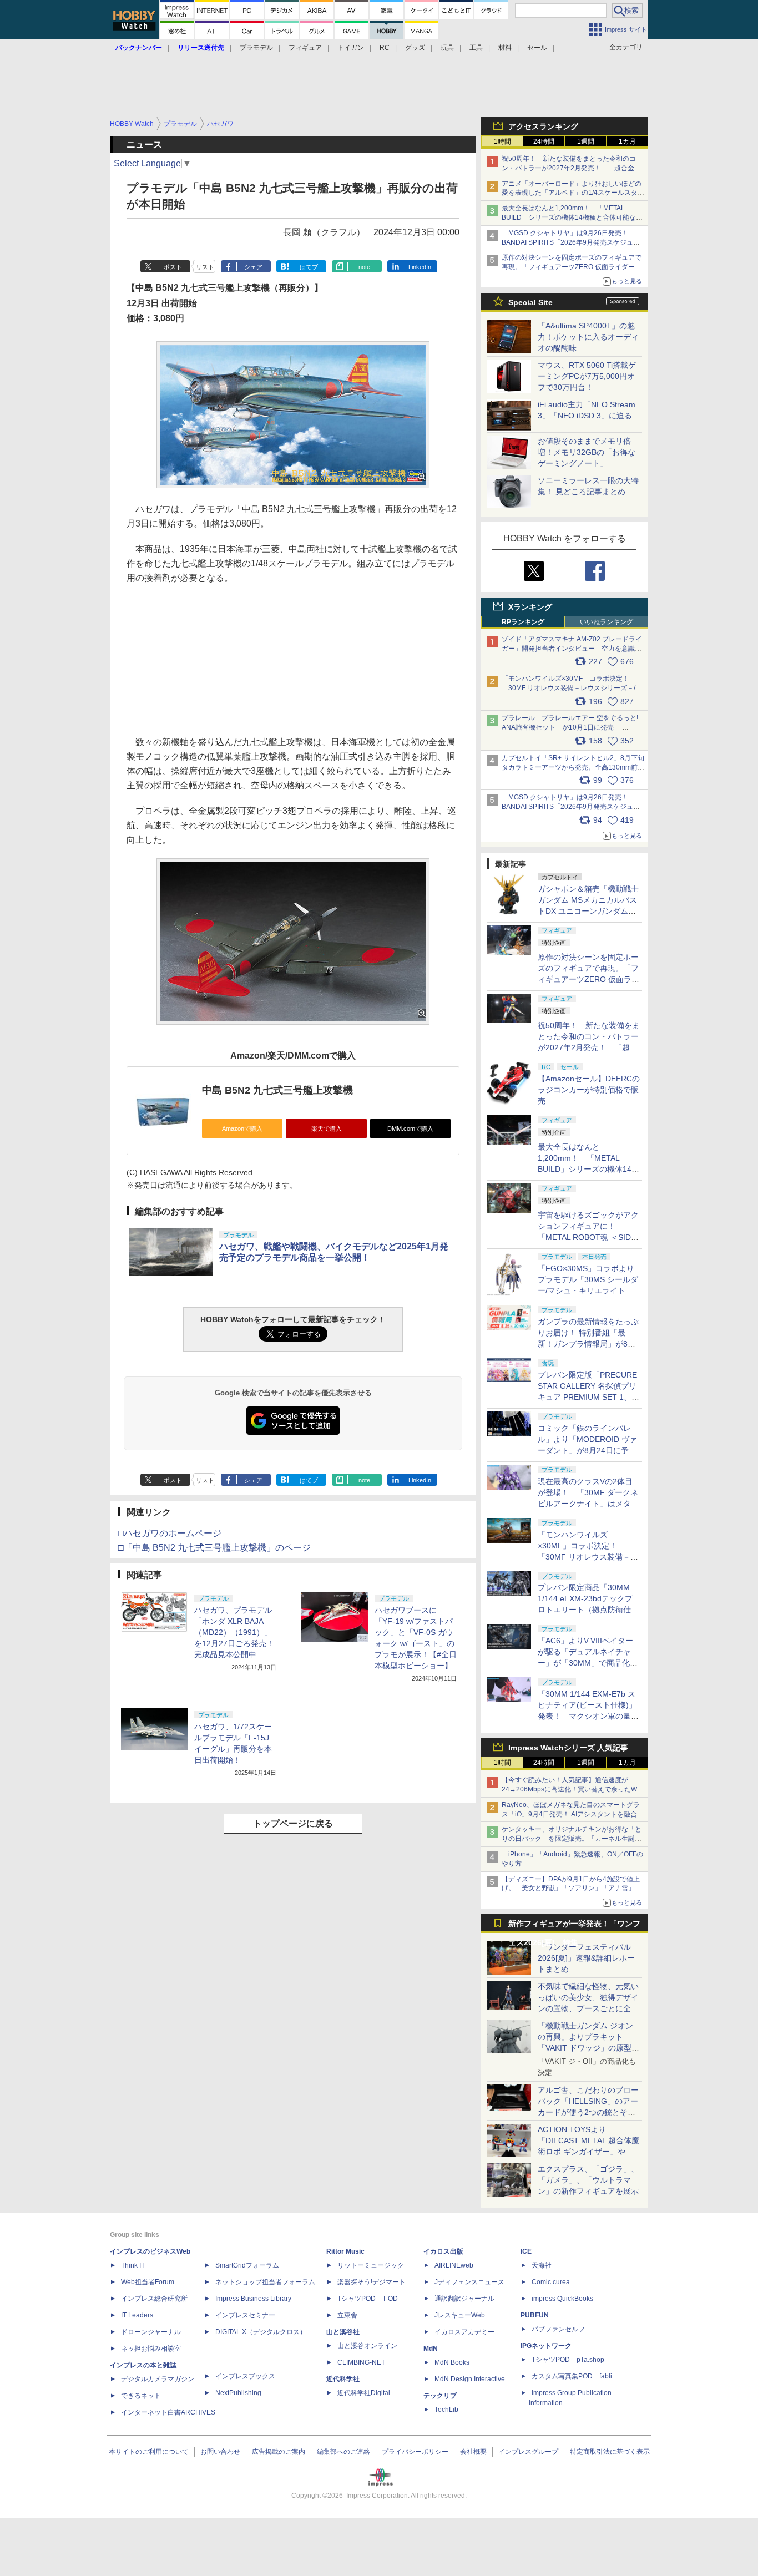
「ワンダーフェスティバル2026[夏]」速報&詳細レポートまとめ (586, 1958)
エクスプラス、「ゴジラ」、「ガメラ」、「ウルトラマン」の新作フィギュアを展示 (588, 2180)
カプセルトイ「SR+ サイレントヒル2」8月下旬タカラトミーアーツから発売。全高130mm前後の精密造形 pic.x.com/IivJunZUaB (573, 767)
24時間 (544, 141)
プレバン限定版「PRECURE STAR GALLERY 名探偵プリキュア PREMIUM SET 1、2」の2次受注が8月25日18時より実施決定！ (588, 1397)
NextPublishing (238, 2393)
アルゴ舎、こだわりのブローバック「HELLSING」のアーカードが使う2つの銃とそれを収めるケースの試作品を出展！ (588, 2112)
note (364, 267)
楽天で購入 (327, 1128)
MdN (431, 2349)
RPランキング (523, 622)
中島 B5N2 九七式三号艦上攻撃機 (277, 1090)
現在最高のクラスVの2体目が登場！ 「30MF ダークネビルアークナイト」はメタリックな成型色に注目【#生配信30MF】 (588, 1504)
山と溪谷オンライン (367, 2346)
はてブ (309, 267)
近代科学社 (343, 2379)
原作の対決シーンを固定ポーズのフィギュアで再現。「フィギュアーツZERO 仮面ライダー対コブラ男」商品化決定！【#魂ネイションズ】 (572, 267)
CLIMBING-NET (361, 2362)
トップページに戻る (293, 1823)
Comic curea (551, 2282)
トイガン (351, 48)
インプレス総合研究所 (154, 2299)
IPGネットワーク (546, 2346)
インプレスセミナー (245, 2315)
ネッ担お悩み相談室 (151, 2349)
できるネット (141, 2396)
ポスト (173, 267)
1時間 (502, 141)
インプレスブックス (245, 2376)
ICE (526, 2251)
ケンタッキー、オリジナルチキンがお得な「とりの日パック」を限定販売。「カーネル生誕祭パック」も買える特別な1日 (572, 1839)
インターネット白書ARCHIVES (168, 2412)
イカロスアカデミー (464, 2332)
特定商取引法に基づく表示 (610, 2452)
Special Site (530, 302)
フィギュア (305, 48)
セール (537, 48)
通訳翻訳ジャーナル (464, 2299)
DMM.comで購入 (410, 1128)
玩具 (447, 48)
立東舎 (347, 2315)
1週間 (586, 141)
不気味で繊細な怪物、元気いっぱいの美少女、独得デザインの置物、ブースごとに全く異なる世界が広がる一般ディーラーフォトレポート (588, 2008)
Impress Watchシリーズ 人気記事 (568, 1748)
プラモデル (256, 48)
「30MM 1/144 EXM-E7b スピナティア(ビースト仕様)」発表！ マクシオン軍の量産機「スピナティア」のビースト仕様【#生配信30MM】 (588, 1716)
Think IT (133, 2265)
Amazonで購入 (242, 1128)
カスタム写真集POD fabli (572, 2376)
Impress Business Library (253, 2299)
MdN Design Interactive (470, 2379)
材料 (505, 48)
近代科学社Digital (364, 2393)
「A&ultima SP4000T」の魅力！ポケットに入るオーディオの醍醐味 (588, 337)
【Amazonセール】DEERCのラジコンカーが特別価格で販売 (589, 1090)
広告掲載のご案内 (279, 2452)
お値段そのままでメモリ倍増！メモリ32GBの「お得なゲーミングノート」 (587, 452)
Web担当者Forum (148, 2282)
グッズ (415, 48)
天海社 (542, 2265)
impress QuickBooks (562, 2299)
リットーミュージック (371, 2265)
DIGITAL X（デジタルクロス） (261, 2332)
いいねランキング (607, 622)
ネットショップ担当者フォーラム (265, 2282)
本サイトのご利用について (149, 2452)
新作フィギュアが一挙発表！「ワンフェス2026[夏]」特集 (574, 1926)
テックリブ (440, 2396)
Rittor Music (345, 2251)
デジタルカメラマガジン (158, 2379)
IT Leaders (137, 2315)
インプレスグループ (528, 2452)
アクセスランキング (543, 126)
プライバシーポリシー (415, 2452)
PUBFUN (535, 2315)
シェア (253, 267)
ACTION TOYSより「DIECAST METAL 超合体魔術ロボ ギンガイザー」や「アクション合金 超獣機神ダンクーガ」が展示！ (588, 2152)
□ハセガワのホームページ (170, 1533)
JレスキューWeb (460, 2315)
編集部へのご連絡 (343, 2452)
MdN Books (452, 2362)
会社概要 (473, 2452)
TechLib (446, 2410)
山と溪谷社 (343, 2332)
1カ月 (627, 141)
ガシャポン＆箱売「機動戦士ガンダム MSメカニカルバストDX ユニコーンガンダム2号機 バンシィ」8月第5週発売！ (588, 911)
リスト (205, 267)
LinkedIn (420, 267)
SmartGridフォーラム (247, 2265)
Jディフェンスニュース (469, 2282)
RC (385, 48)
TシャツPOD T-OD (368, 2299)
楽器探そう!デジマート (372, 2282)
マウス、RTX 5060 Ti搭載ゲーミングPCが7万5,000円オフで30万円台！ (587, 376)
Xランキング (530, 607)
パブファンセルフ (558, 2329)
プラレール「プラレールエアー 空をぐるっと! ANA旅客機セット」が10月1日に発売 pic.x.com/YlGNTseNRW (570, 727)
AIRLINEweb (454, 2265)
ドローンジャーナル (151, 2332)
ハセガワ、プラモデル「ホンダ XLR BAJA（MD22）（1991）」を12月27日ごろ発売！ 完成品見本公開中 (234, 1632)
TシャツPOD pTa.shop (568, 2360)
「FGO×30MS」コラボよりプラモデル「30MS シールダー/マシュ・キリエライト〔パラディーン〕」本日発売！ (588, 1290)
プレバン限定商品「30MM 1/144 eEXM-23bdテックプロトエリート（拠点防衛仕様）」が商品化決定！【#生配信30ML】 (587, 1610)
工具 (476, 48)
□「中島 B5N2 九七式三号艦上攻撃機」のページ (214, 1548)
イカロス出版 (443, 2251)
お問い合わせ (220, 2452)
